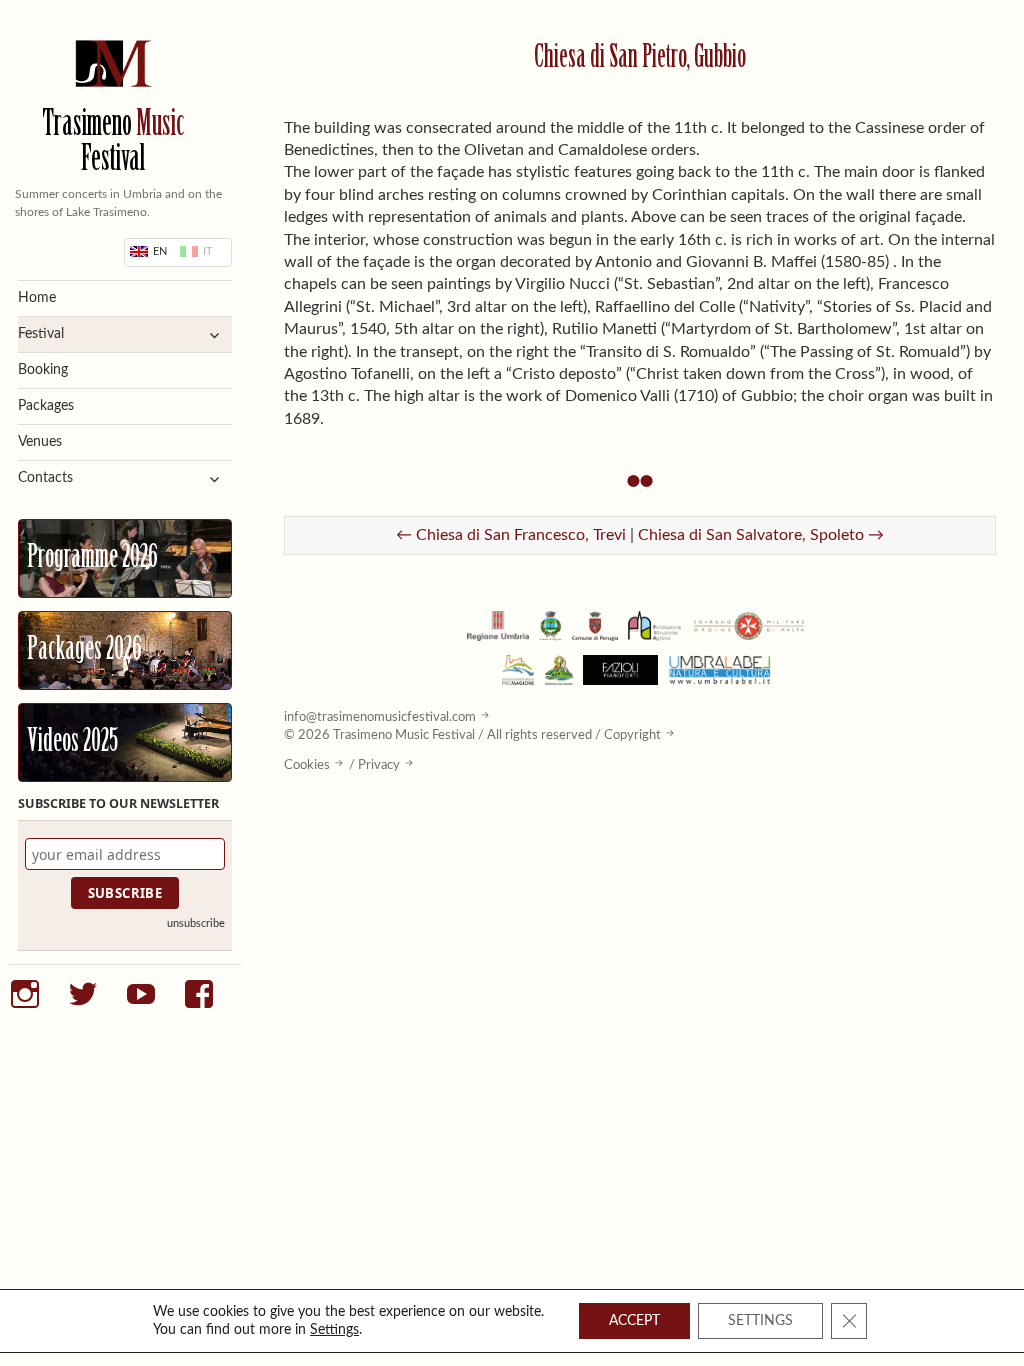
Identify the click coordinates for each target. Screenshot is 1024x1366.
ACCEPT (634, 1321)
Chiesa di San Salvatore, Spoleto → (761, 535)
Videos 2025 (72, 743)
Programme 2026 (92, 559)
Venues (40, 442)
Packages (46, 406)
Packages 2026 (84, 651)
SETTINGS (760, 1321)
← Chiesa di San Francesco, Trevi (511, 535)
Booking (43, 370)
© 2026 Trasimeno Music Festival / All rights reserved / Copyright (472, 735)
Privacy (379, 765)
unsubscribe (196, 923)
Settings (334, 1330)
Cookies (307, 765)
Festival (41, 334)
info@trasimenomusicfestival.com (380, 717)
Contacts (45, 478)
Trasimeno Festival (113, 144)
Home (37, 298)
